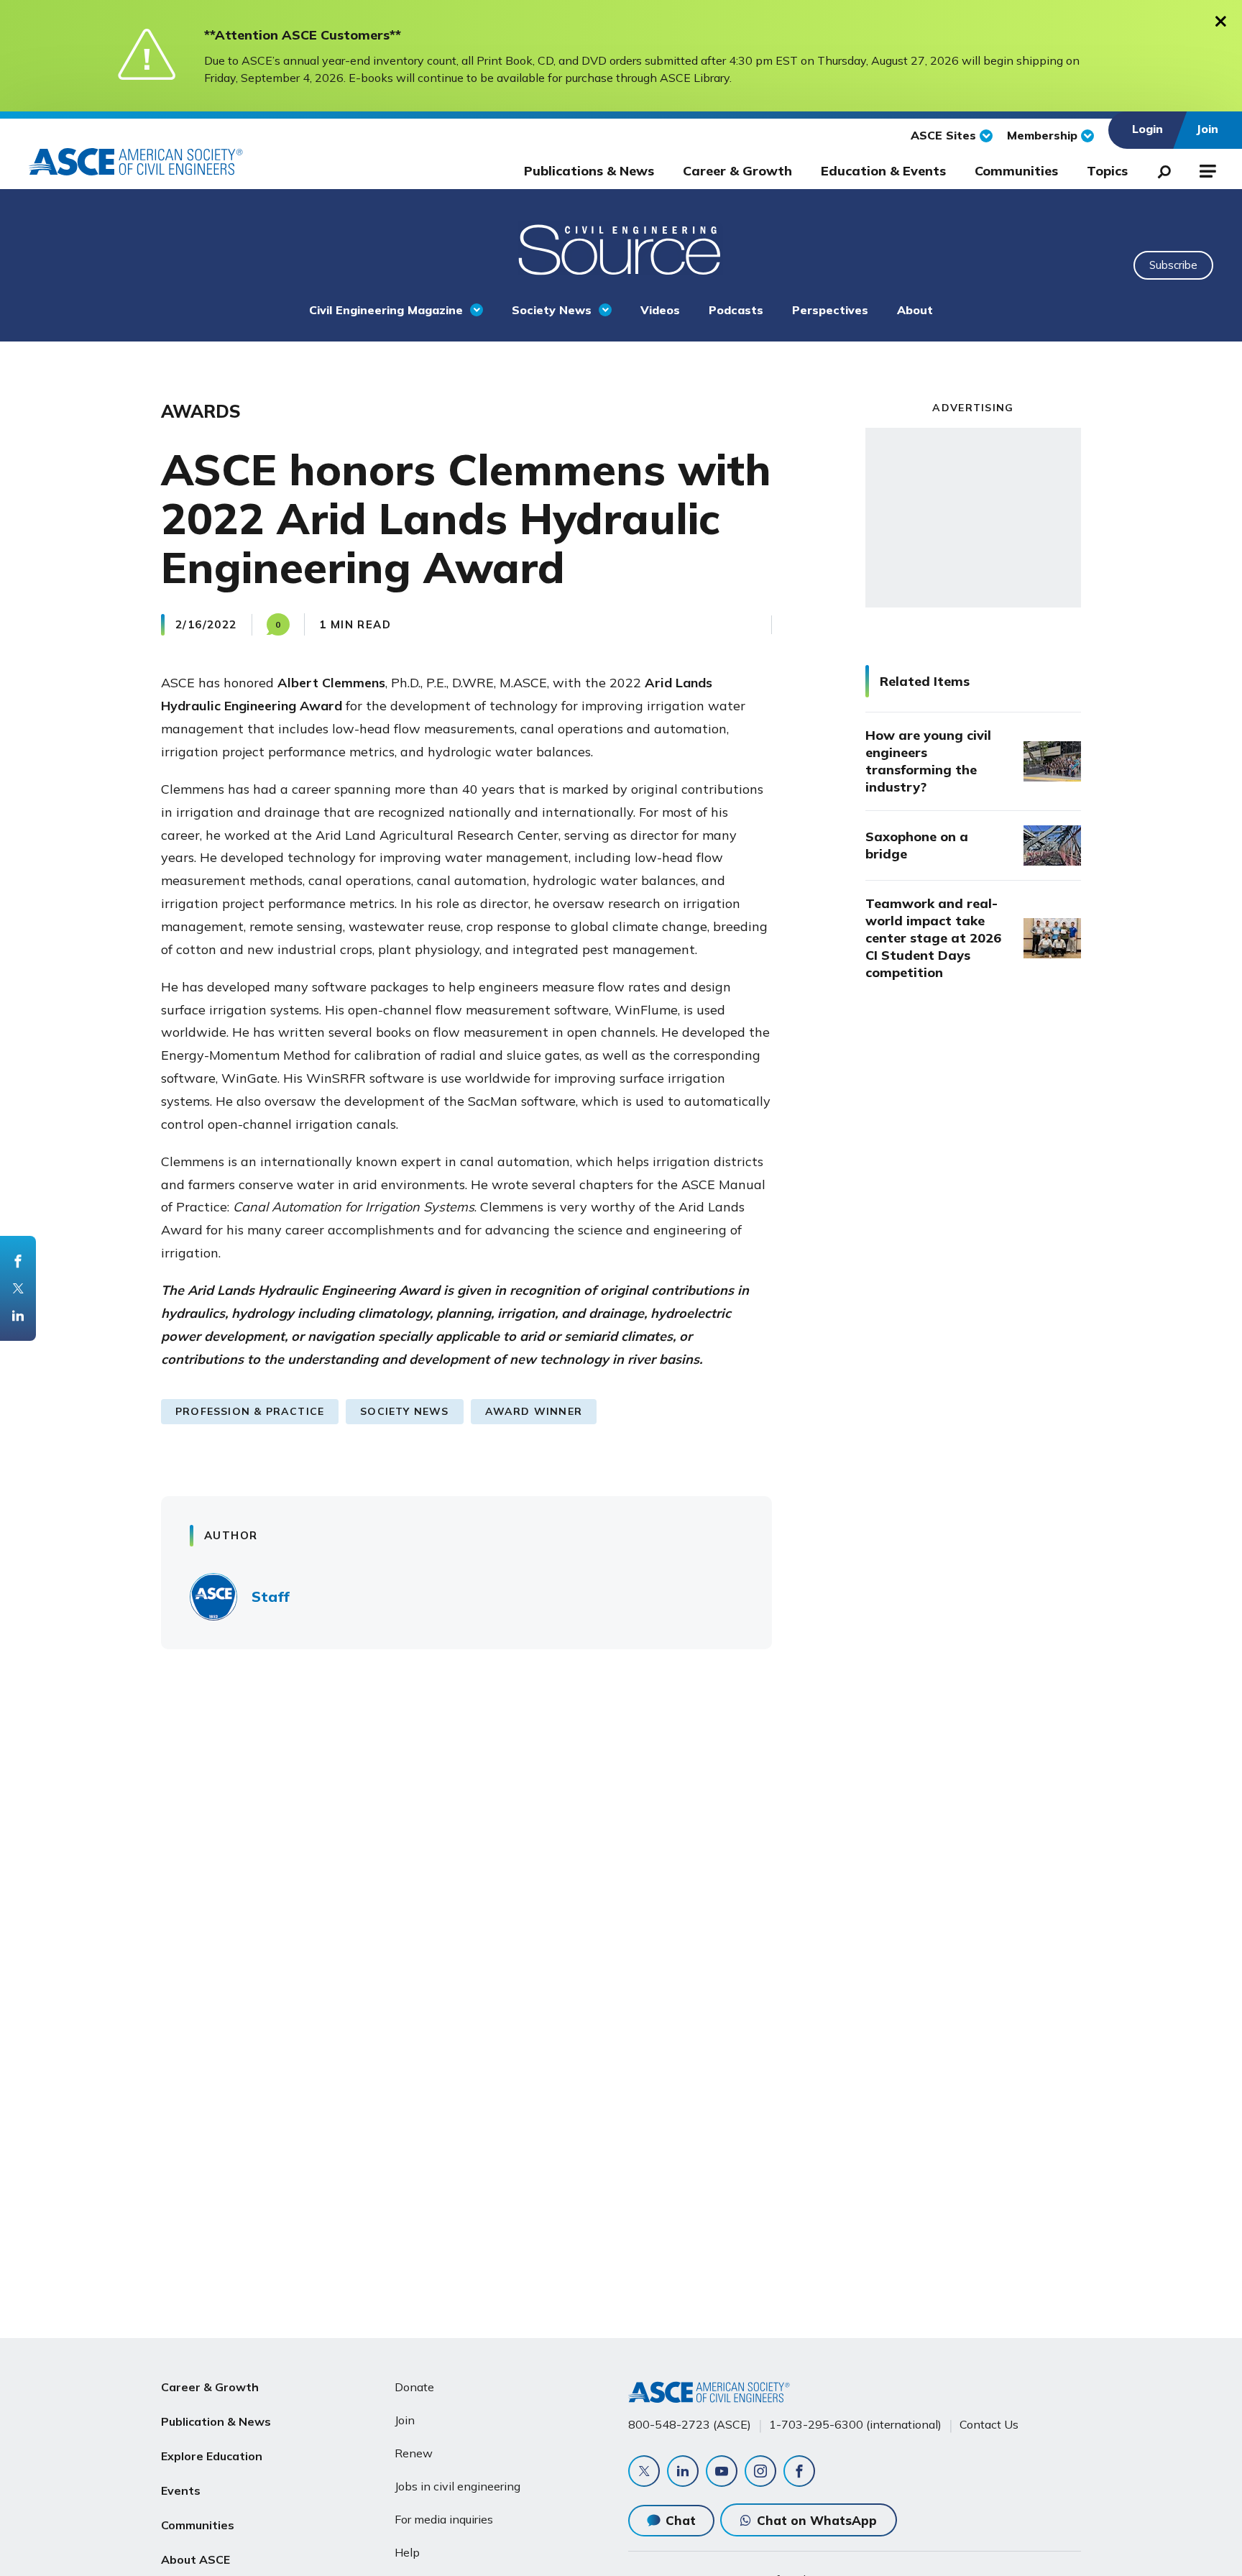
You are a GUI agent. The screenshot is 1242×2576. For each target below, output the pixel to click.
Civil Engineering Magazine (386, 310)
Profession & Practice (250, 1411)
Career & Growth (737, 171)
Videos (660, 310)
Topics (1107, 171)
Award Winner (534, 1411)
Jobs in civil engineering (457, 2486)
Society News (552, 310)
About (915, 310)
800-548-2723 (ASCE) (690, 2424)
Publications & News (589, 171)
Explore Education (212, 2456)
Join (405, 2420)
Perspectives (830, 310)
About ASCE (195, 2559)
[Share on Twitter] (18, 1288)
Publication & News (216, 2421)
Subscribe (1173, 265)
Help (407, 2552)
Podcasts (736, 310)
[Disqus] (621, 1872)
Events (181, 2490)
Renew (414, 2453)
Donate (414, 2387)
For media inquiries (444, 2519)
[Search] (1160, 169)
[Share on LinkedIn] (18, 1316)
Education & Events (883, 171)
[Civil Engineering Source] (621, 248)
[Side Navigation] (1206, 169)
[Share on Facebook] (18, 1261)
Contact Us (989, 2424)
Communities (1016, 171)
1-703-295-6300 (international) (855, 2424)
